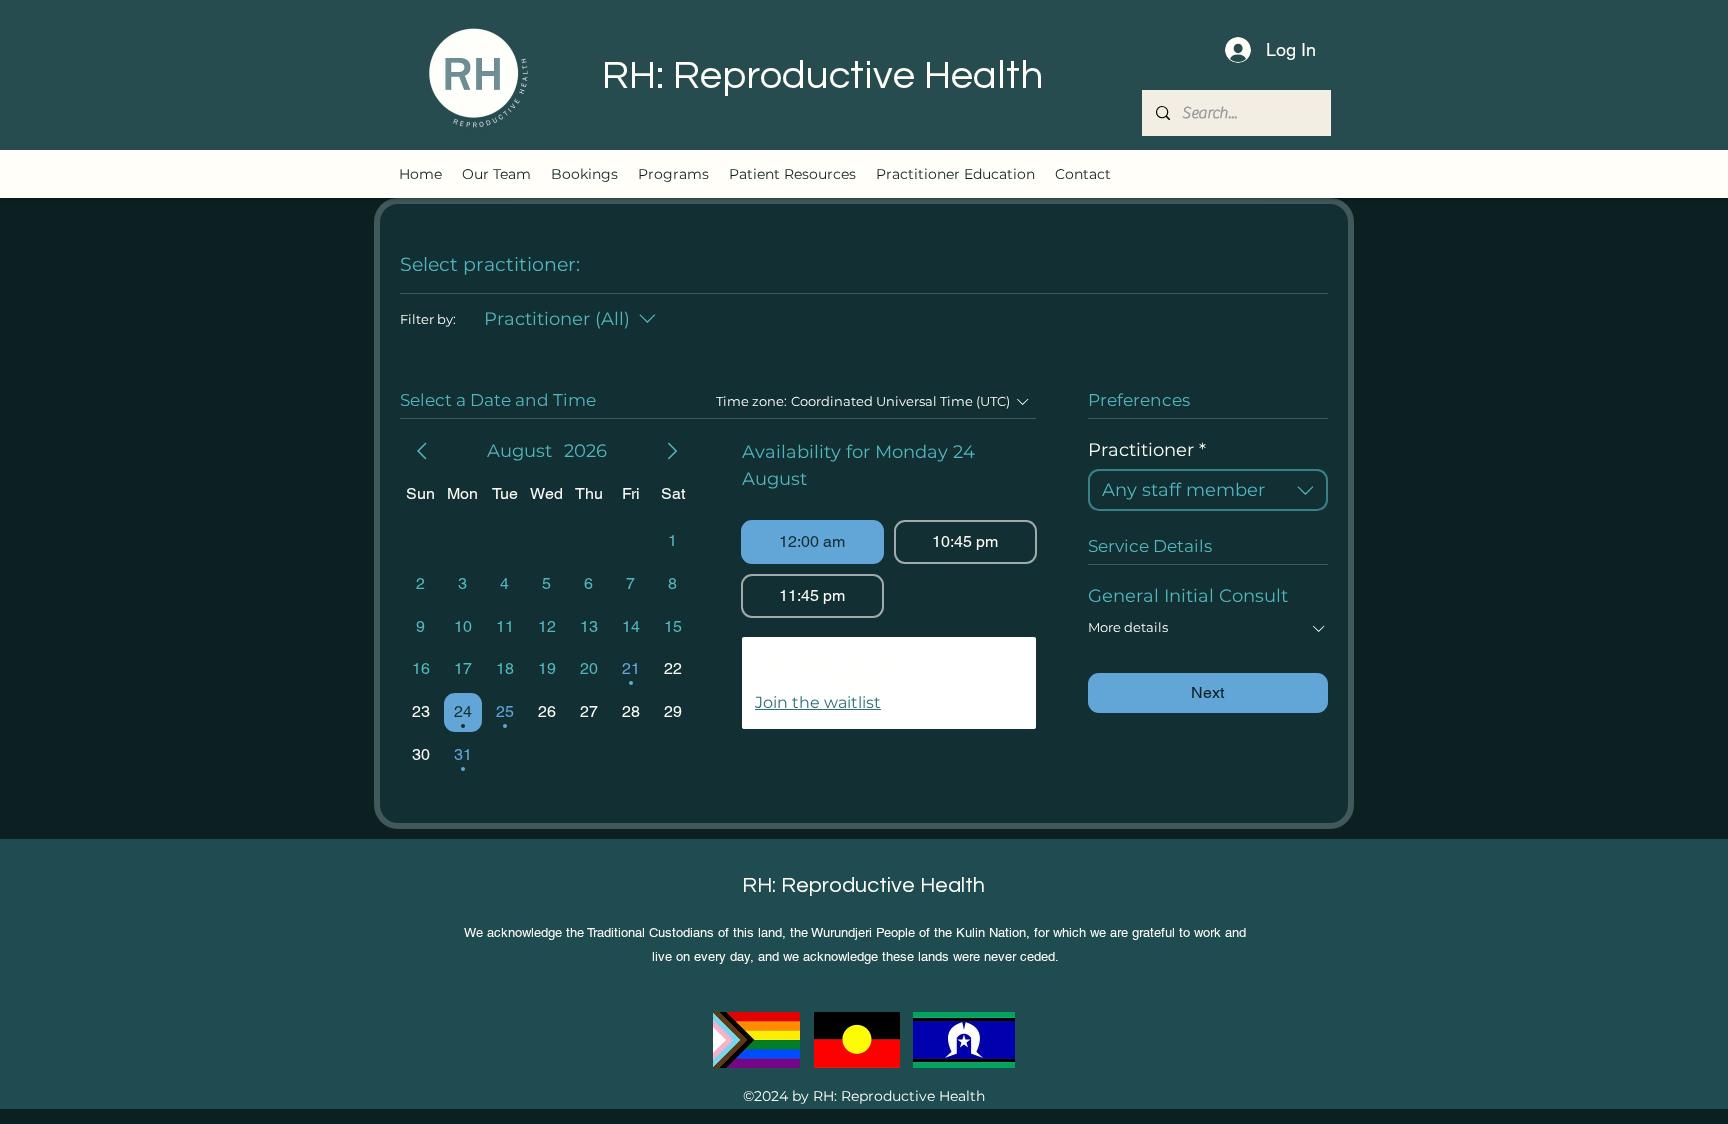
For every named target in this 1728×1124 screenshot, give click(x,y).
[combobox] (1208, 490)
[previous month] (422, 451)
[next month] (672, 451)
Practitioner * (1147, 450)
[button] (673, 174)
